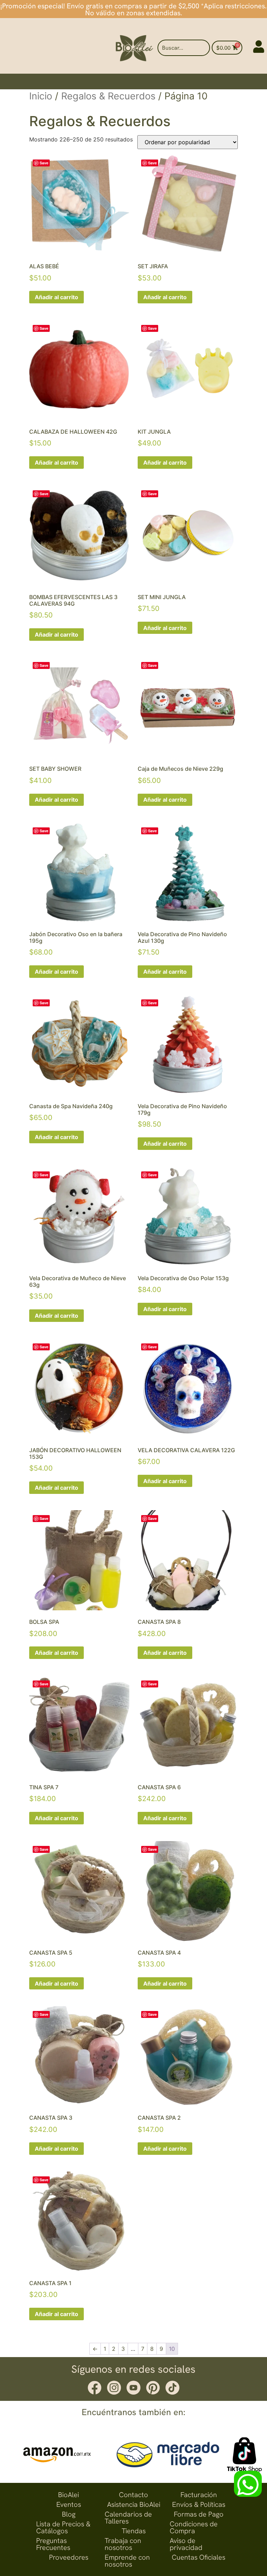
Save (44, 163)
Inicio (41, 96)
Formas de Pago (199, 2514)
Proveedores (69, 2557)
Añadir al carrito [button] (56, 297)
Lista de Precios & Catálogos (63, 2527)
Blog (69, 2514)
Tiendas (134, 2531)
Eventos (69, 2504)
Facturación (199, 2495)
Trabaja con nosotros (123, 2544)
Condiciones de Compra (194, 2527)
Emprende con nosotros (127, 2561)
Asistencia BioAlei (134, 2504)
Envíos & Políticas (199, 2504)
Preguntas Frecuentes (53, 2544)
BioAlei (68, 2495)
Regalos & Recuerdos (108, 96)
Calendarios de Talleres (128, 2518)
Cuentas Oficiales (199, 2557)
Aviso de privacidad (186, 2544)
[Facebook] (95, 2388)
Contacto (133, 2495)
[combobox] (183, 48)
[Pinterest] (153, 2388)
